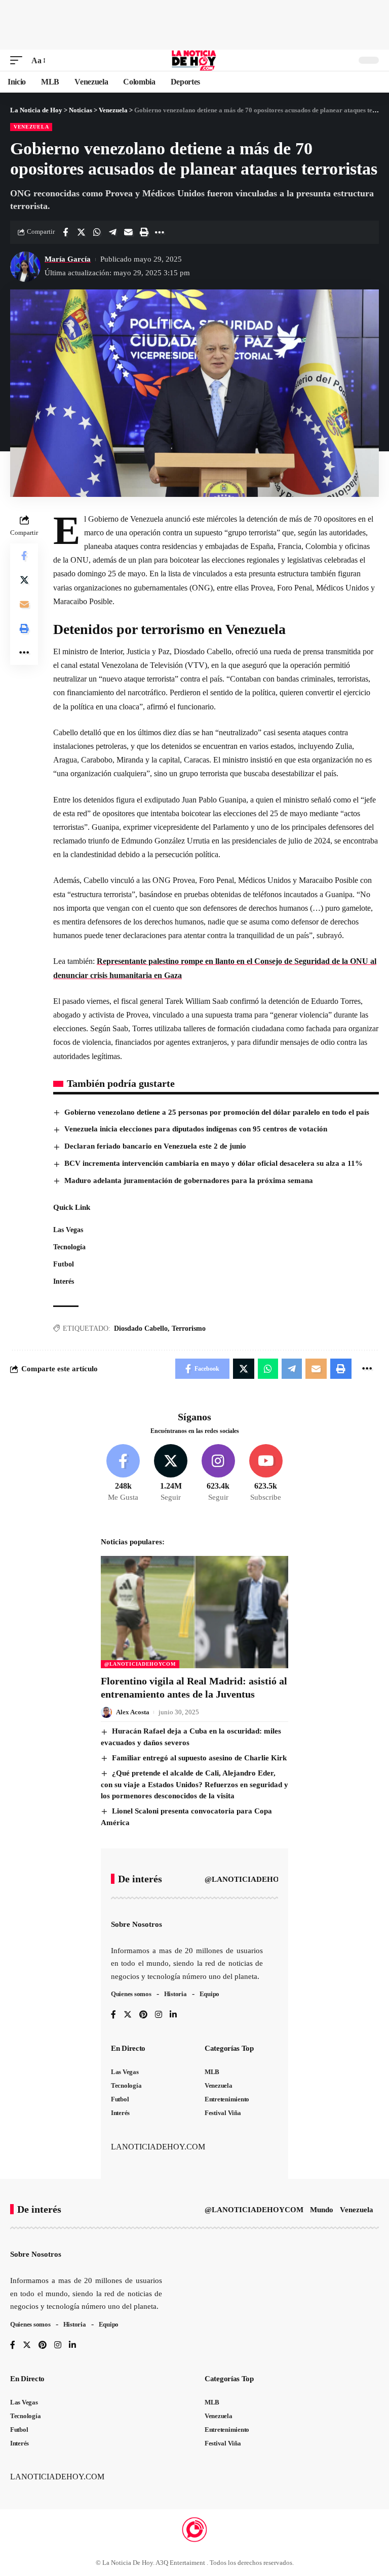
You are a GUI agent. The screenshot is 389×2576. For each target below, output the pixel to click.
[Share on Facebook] (65, 232)
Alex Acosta (133, 1712)
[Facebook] (123, 1473)
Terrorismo (189, 1328)
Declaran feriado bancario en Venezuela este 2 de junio (155, 1146)
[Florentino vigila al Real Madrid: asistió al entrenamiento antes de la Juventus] (194, 1612)
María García (68, 259)
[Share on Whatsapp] (97, 232)
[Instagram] (219, 1473)
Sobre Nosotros (137, 1924)
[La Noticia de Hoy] (195, 60)
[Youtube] (266, 1473)
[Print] (144, 232)
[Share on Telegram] (112, 232)
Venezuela (31, 127)
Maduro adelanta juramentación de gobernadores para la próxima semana (189, 1180)
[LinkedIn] (173, 2015)
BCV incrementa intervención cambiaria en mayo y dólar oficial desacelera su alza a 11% (213, 1163)
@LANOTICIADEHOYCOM (140, 1664)
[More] (160, 232)
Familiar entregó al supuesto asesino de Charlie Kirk (199, 1758)
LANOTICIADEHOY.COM (158, 2147)
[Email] (128, 232)
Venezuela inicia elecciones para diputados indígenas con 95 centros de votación (196, 1129)
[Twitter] (171, 1473)
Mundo (322, 2210)
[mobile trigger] (19, 60)
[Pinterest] (143, 2015)
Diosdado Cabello (141, 1328)
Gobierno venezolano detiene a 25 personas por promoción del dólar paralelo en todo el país (217, 1112)
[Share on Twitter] (81, 232)
